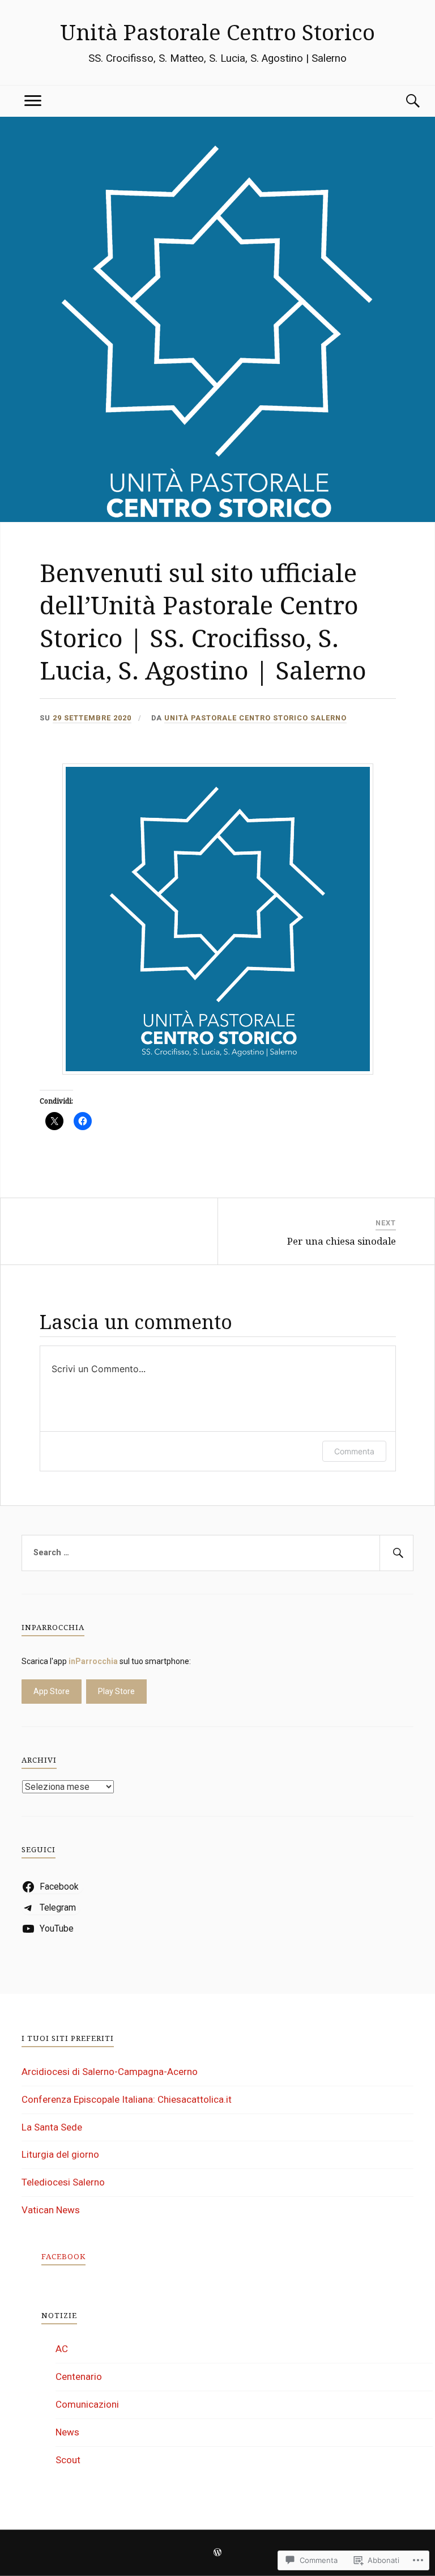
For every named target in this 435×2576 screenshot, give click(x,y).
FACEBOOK (63, 2256)
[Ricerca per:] (217, 1553)
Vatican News (51, 2210)
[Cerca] (402, 101)
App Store (52, 1691)
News (67, 2432)
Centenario (79, 2376)
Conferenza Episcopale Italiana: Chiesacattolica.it (127, 2099)
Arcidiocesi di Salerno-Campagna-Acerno (110, 2072)
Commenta (354, 1451)
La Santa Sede (52, 2127)
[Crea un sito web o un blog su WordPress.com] (217, 2553)
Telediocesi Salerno (63, 2182)
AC (62, 2349)
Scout (68, 2460)
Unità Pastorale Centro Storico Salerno (255, 718)
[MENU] (33, 101)
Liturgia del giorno (60, 2154)
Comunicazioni (87, 2404)
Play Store (116, 1691)
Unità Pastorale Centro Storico (217, 32)
